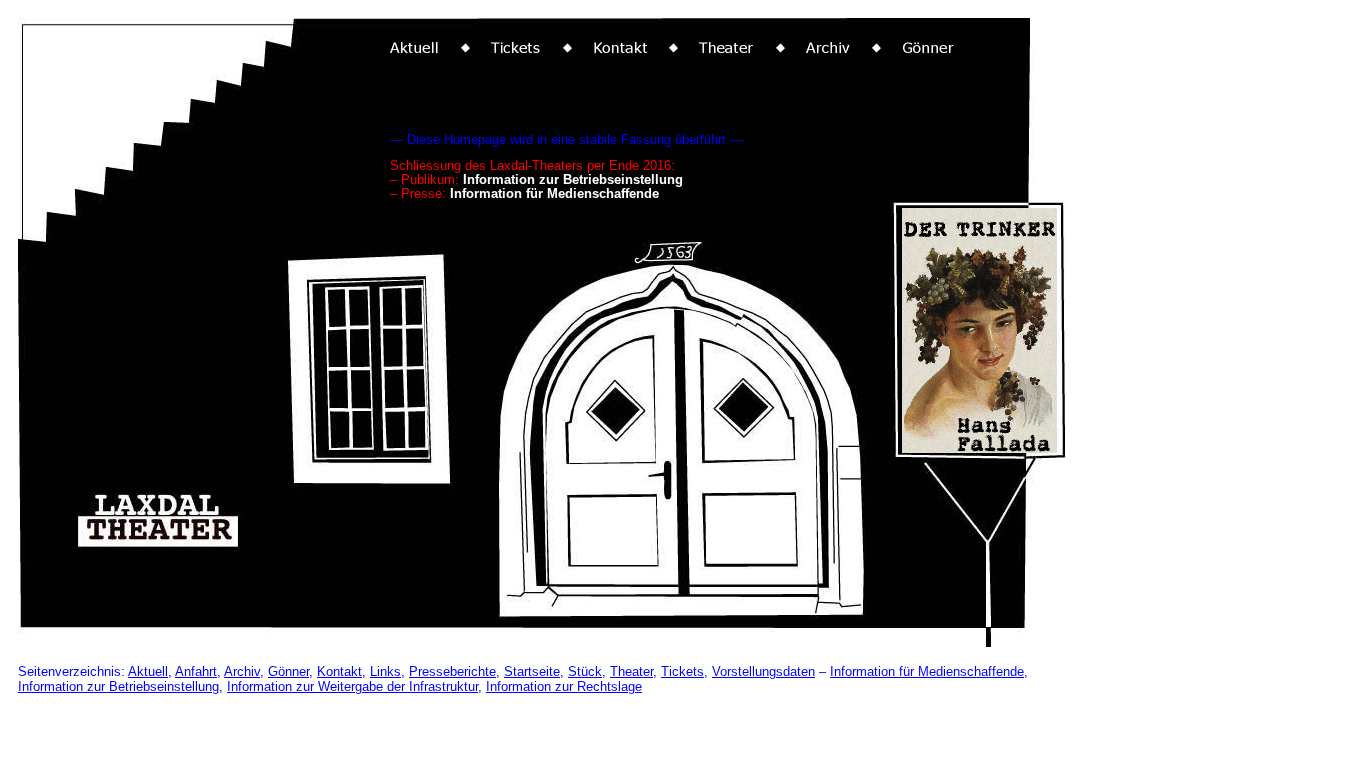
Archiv (242, 671)
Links (385, 671)
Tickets (682, 671)
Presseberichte (452, 671)
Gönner (288, 671)
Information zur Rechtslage (564, 686)
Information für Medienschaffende (927, 671)
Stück (585, 671)
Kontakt (339, 671)
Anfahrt (196, 671)
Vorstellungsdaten (763, 671)
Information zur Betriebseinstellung (118, 686)
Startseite (532, 671)
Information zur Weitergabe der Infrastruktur (352, 686)
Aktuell (148, 671)
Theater (631, 671)
